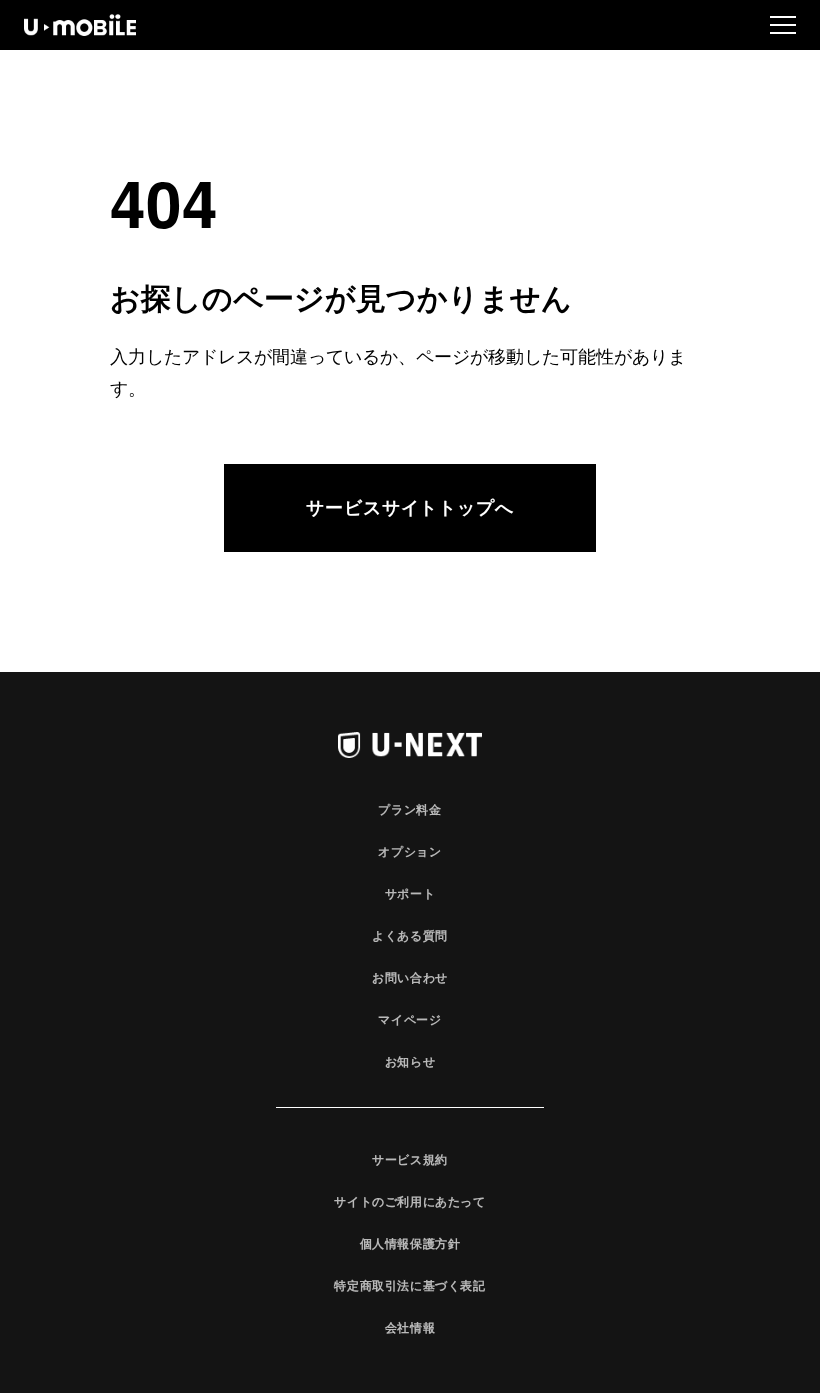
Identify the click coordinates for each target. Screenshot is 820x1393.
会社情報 (410, 1327)
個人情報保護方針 (410, 1243)
